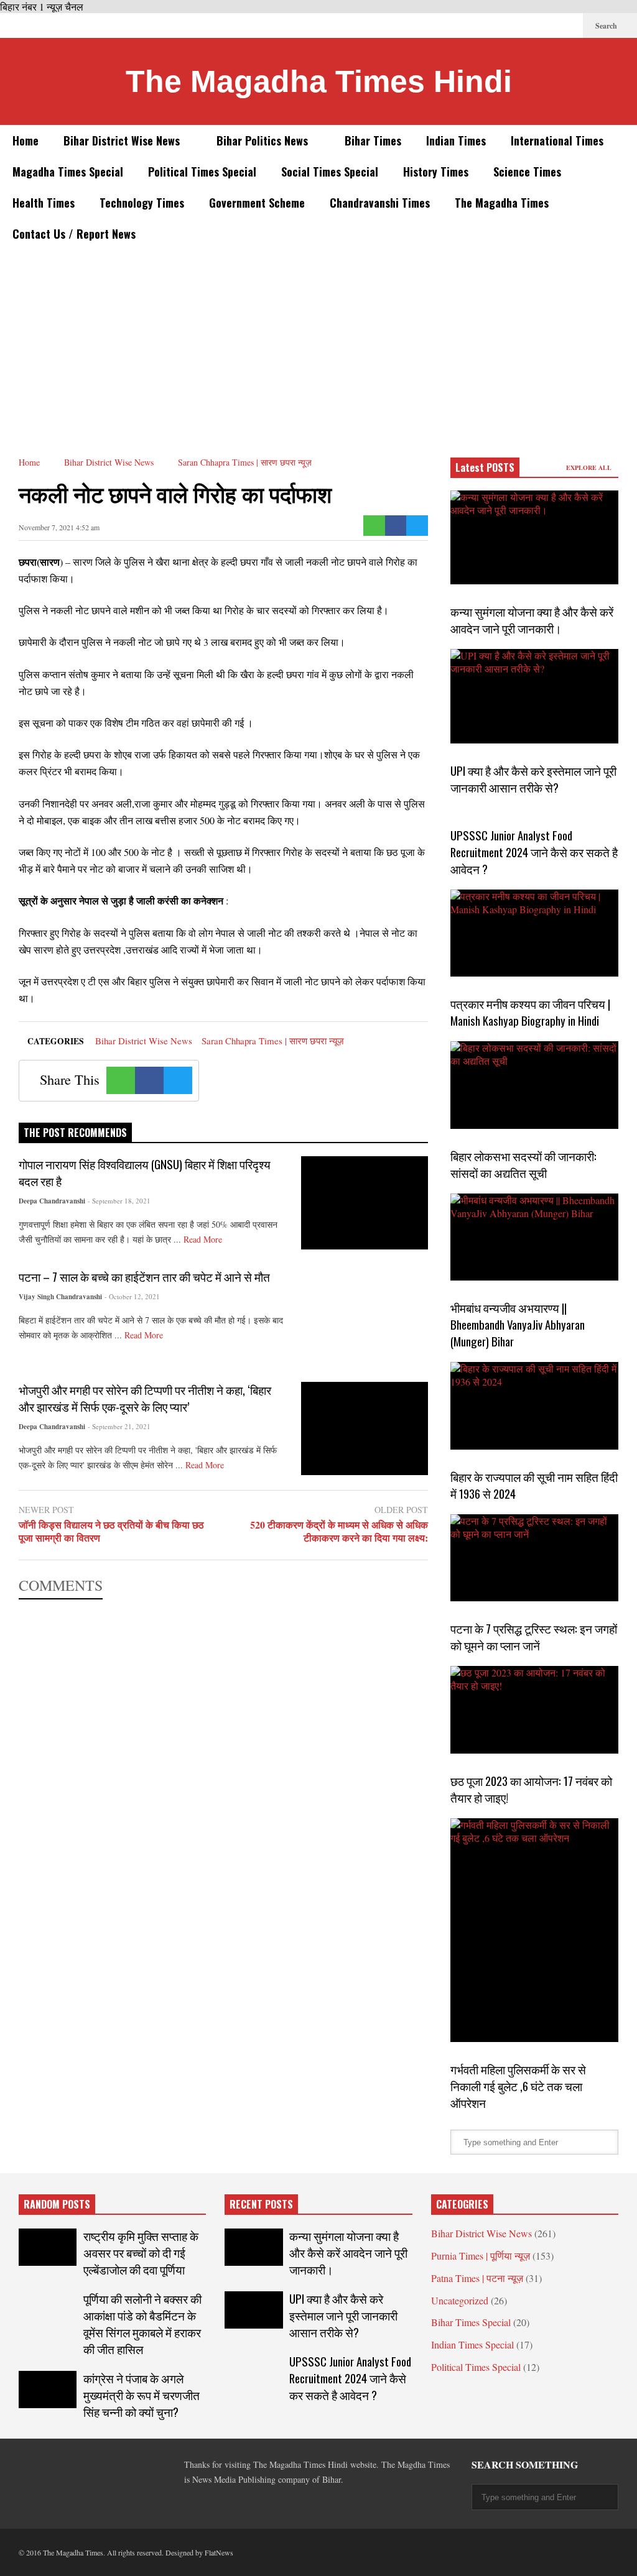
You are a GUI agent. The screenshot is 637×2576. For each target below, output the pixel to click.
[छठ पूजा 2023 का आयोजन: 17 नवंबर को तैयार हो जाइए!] (534, 1710)
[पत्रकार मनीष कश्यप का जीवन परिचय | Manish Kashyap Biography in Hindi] (534, 933)
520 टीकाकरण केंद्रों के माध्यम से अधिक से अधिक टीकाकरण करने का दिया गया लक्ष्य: (339, 1532)
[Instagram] (547, 25)
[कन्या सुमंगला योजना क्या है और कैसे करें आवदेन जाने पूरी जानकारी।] (534, 537)
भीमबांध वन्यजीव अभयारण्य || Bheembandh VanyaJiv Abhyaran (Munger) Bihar (518, 1324)
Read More (204, 1239)
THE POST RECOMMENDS (75, 1133)
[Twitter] (488, 25)
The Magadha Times (502, 203)
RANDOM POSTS (57, 2204)
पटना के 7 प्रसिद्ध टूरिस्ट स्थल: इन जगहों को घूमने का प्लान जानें (534, 1637)
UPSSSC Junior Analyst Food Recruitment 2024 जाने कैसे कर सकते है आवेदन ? (534, 852)
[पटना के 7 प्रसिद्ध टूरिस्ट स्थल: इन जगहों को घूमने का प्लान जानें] (534, 1558)
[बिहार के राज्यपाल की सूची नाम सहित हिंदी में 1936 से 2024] (534, 1406)
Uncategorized (460, 2300)
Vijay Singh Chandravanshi (60, 1297)
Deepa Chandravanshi (52, 1201)
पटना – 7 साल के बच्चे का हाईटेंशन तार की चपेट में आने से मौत (144, 1276)
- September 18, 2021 (119, 1201)
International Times (557, 140)
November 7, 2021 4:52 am (59, 527)
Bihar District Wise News (123, 140)
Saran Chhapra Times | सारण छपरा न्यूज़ (273, 1041)
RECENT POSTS (261, 2204)
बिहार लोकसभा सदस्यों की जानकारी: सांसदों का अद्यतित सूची (523, 1164)
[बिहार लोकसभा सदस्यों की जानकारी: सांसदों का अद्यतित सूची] (534, 1085)
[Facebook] (468, 25)
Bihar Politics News (264, 140)
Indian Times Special (472, 2344)
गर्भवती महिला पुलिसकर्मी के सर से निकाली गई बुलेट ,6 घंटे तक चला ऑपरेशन (518, 2086)
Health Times (44, 203)
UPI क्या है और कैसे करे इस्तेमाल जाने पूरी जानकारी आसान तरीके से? (533, 779)
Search (607, 26)
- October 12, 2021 (132, 1296)
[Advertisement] (318, 343)
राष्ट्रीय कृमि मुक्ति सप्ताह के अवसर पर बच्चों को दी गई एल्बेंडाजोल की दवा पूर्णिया (141, 2252)
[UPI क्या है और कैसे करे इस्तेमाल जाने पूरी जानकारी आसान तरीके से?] (534, 696)
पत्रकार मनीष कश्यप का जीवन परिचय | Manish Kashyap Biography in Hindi (530, 1012)
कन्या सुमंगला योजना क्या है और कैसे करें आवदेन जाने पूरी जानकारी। (532, 620)
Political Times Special (202, 172)
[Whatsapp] (374, 526)
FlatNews (219, 2552)
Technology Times (142, 203)
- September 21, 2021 (119, 1426)
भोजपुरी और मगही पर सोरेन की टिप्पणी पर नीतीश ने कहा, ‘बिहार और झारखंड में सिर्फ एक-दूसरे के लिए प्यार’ (145, 1398)
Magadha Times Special (68, 172)
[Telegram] (508, 25)
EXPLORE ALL (590, 467)
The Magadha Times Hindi (319, 81)
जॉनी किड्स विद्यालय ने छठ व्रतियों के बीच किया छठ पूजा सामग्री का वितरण (111, 1532)
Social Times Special (330, 172)
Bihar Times (373, 140)
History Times (436, 172)
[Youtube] (567, 25)
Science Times (527, 172)
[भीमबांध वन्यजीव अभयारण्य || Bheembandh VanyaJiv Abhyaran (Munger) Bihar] (534, 1237)
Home (26, 140)
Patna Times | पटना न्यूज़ (477, 2278)
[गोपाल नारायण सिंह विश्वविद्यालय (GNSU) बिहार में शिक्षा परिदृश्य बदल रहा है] (365, 1203)
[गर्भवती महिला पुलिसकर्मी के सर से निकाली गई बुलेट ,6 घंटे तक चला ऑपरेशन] (534, 1930)
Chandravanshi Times (380, 203)
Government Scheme (257, 203)
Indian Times (456, 140)
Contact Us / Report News (74, 234)
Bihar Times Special (471, 2322)
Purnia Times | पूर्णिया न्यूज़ (481, 2256)
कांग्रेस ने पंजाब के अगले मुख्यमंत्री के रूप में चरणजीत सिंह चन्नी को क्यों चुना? (142, 2395)
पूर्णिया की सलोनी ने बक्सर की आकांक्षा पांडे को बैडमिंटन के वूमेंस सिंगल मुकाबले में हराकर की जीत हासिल (142, 2324)
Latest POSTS (485, 467)
